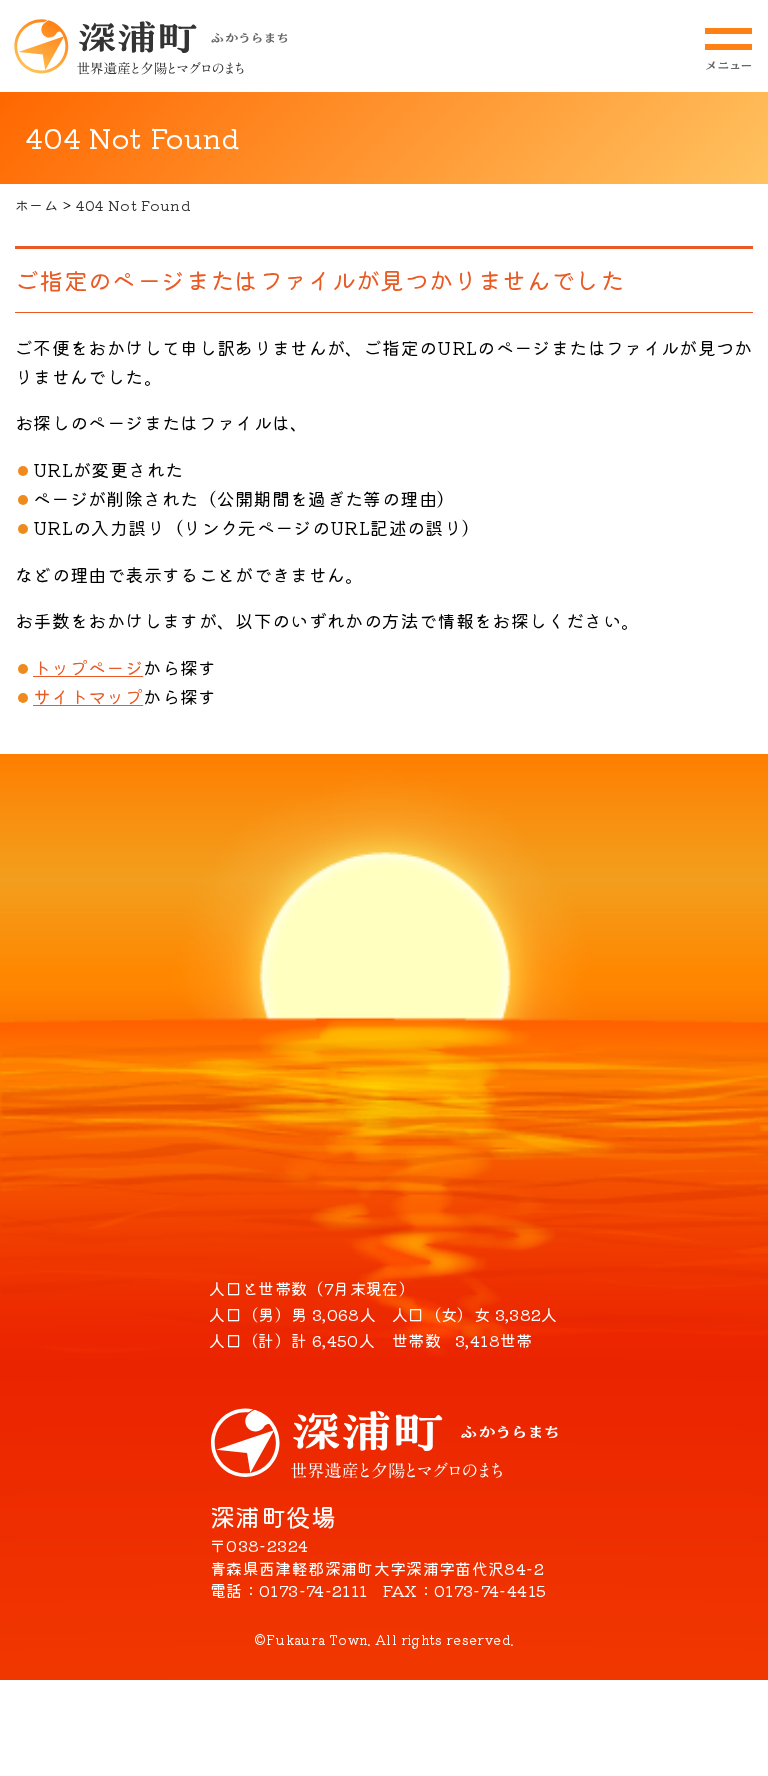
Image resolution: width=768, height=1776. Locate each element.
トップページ (88, 667)
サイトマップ (88, 696)
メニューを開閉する (728, 49)
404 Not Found (133, 205)
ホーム (36, 205)
